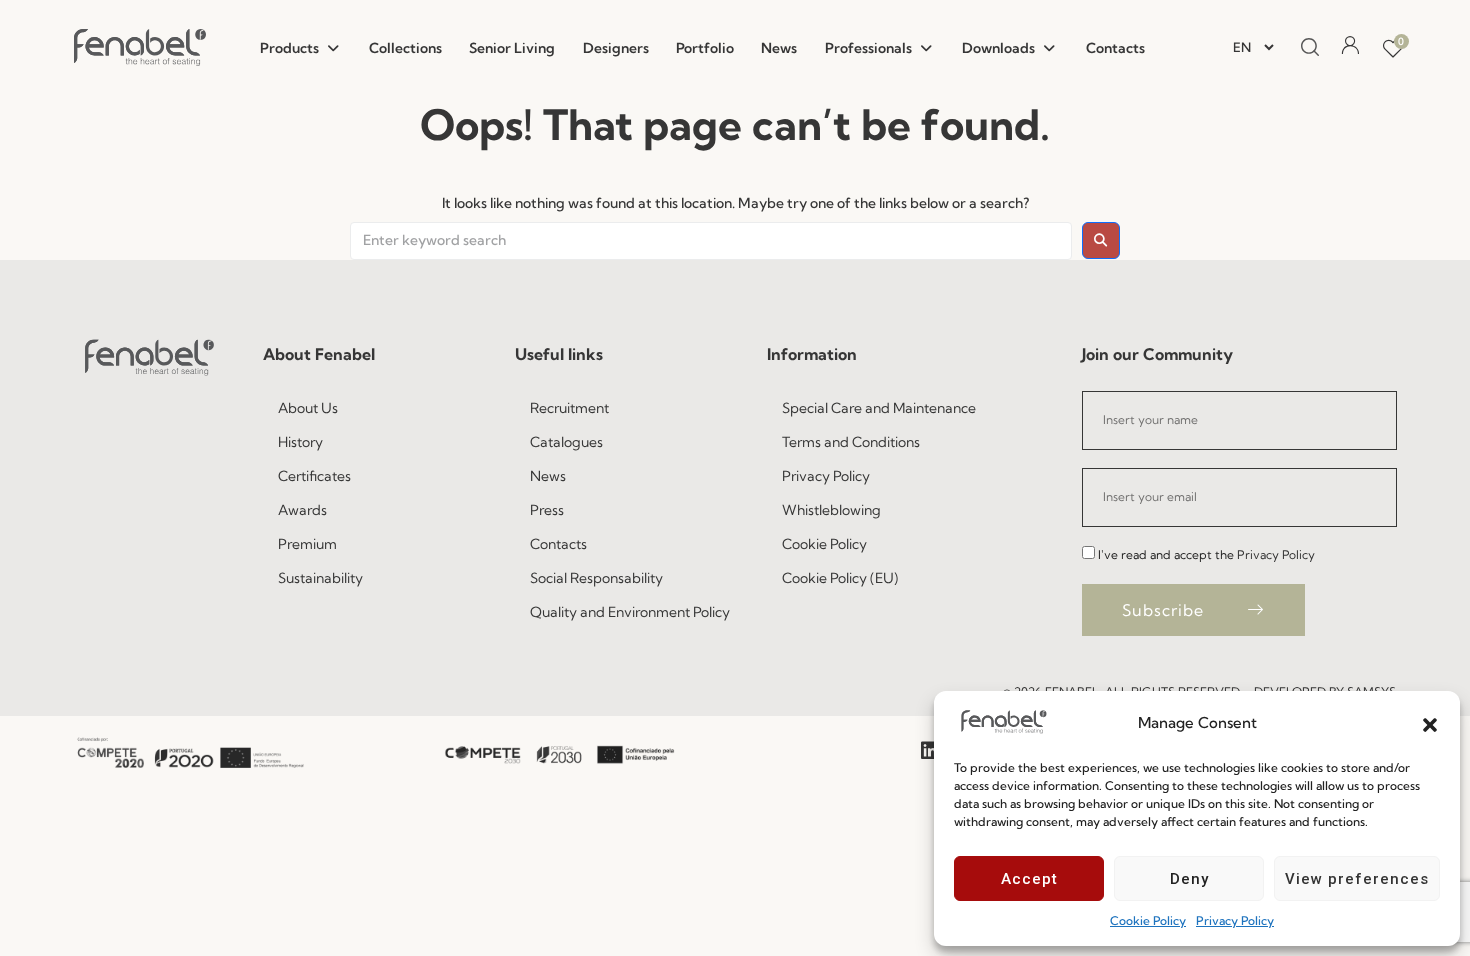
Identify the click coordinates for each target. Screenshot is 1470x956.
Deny (1189, 879)
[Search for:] (711, 241)
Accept (1029, 879)
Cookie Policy (1148, 920)
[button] (1430, 723)
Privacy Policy (1235, 920)
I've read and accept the (1206, 554)
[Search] (1305, 48)
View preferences (1357, 879)
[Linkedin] (930, 751)
